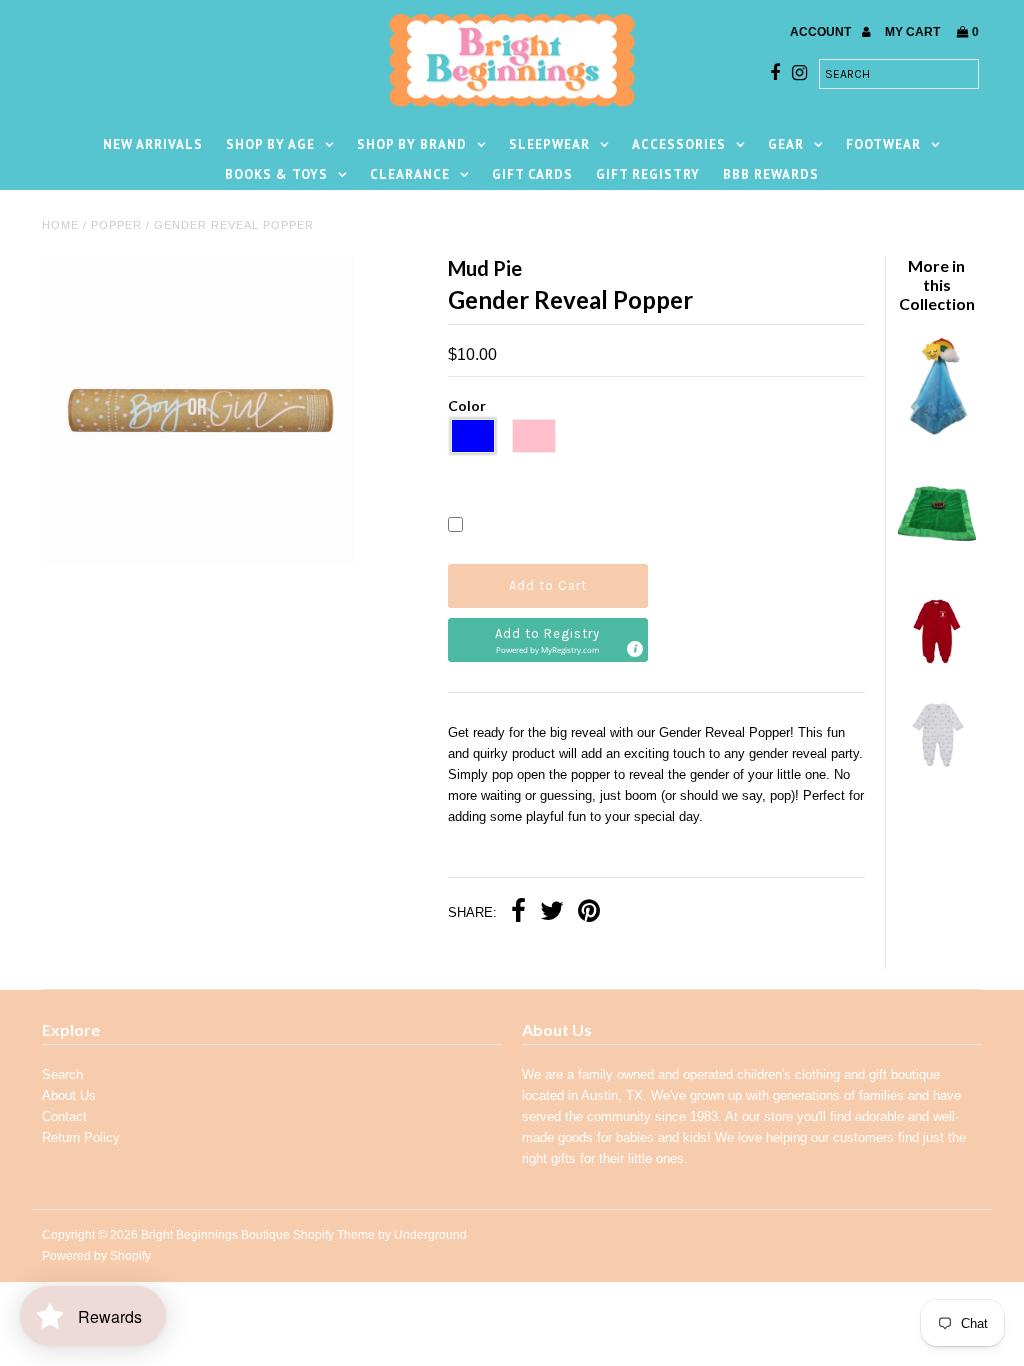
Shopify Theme (334, 1235)
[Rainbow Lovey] (936, 431)
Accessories (679, 144)
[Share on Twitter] (552, 913)
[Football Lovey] (936, 560)
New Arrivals (153, 144)
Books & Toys (276, 174)
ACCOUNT (822, 32)
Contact (64, 1116)
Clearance (410, 174)
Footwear (883, 144)
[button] (548, 640)
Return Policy (81, 1137)
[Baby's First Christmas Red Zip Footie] (936, 664)
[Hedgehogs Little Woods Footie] (936, 768)
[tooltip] (634, 648)
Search (62, 1074)
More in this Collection (937, 284)
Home (60, 225)
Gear (786, 144)
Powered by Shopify (96, 1256)
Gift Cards (532, 174)
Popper (116, 225)
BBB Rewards (771, 174)
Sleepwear (549, 144)
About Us (69, 1095)
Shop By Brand (412, 144)
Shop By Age (270, 144)
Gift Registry (648, 174)
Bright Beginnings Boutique (215, 1235)
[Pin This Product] (589, 913)
